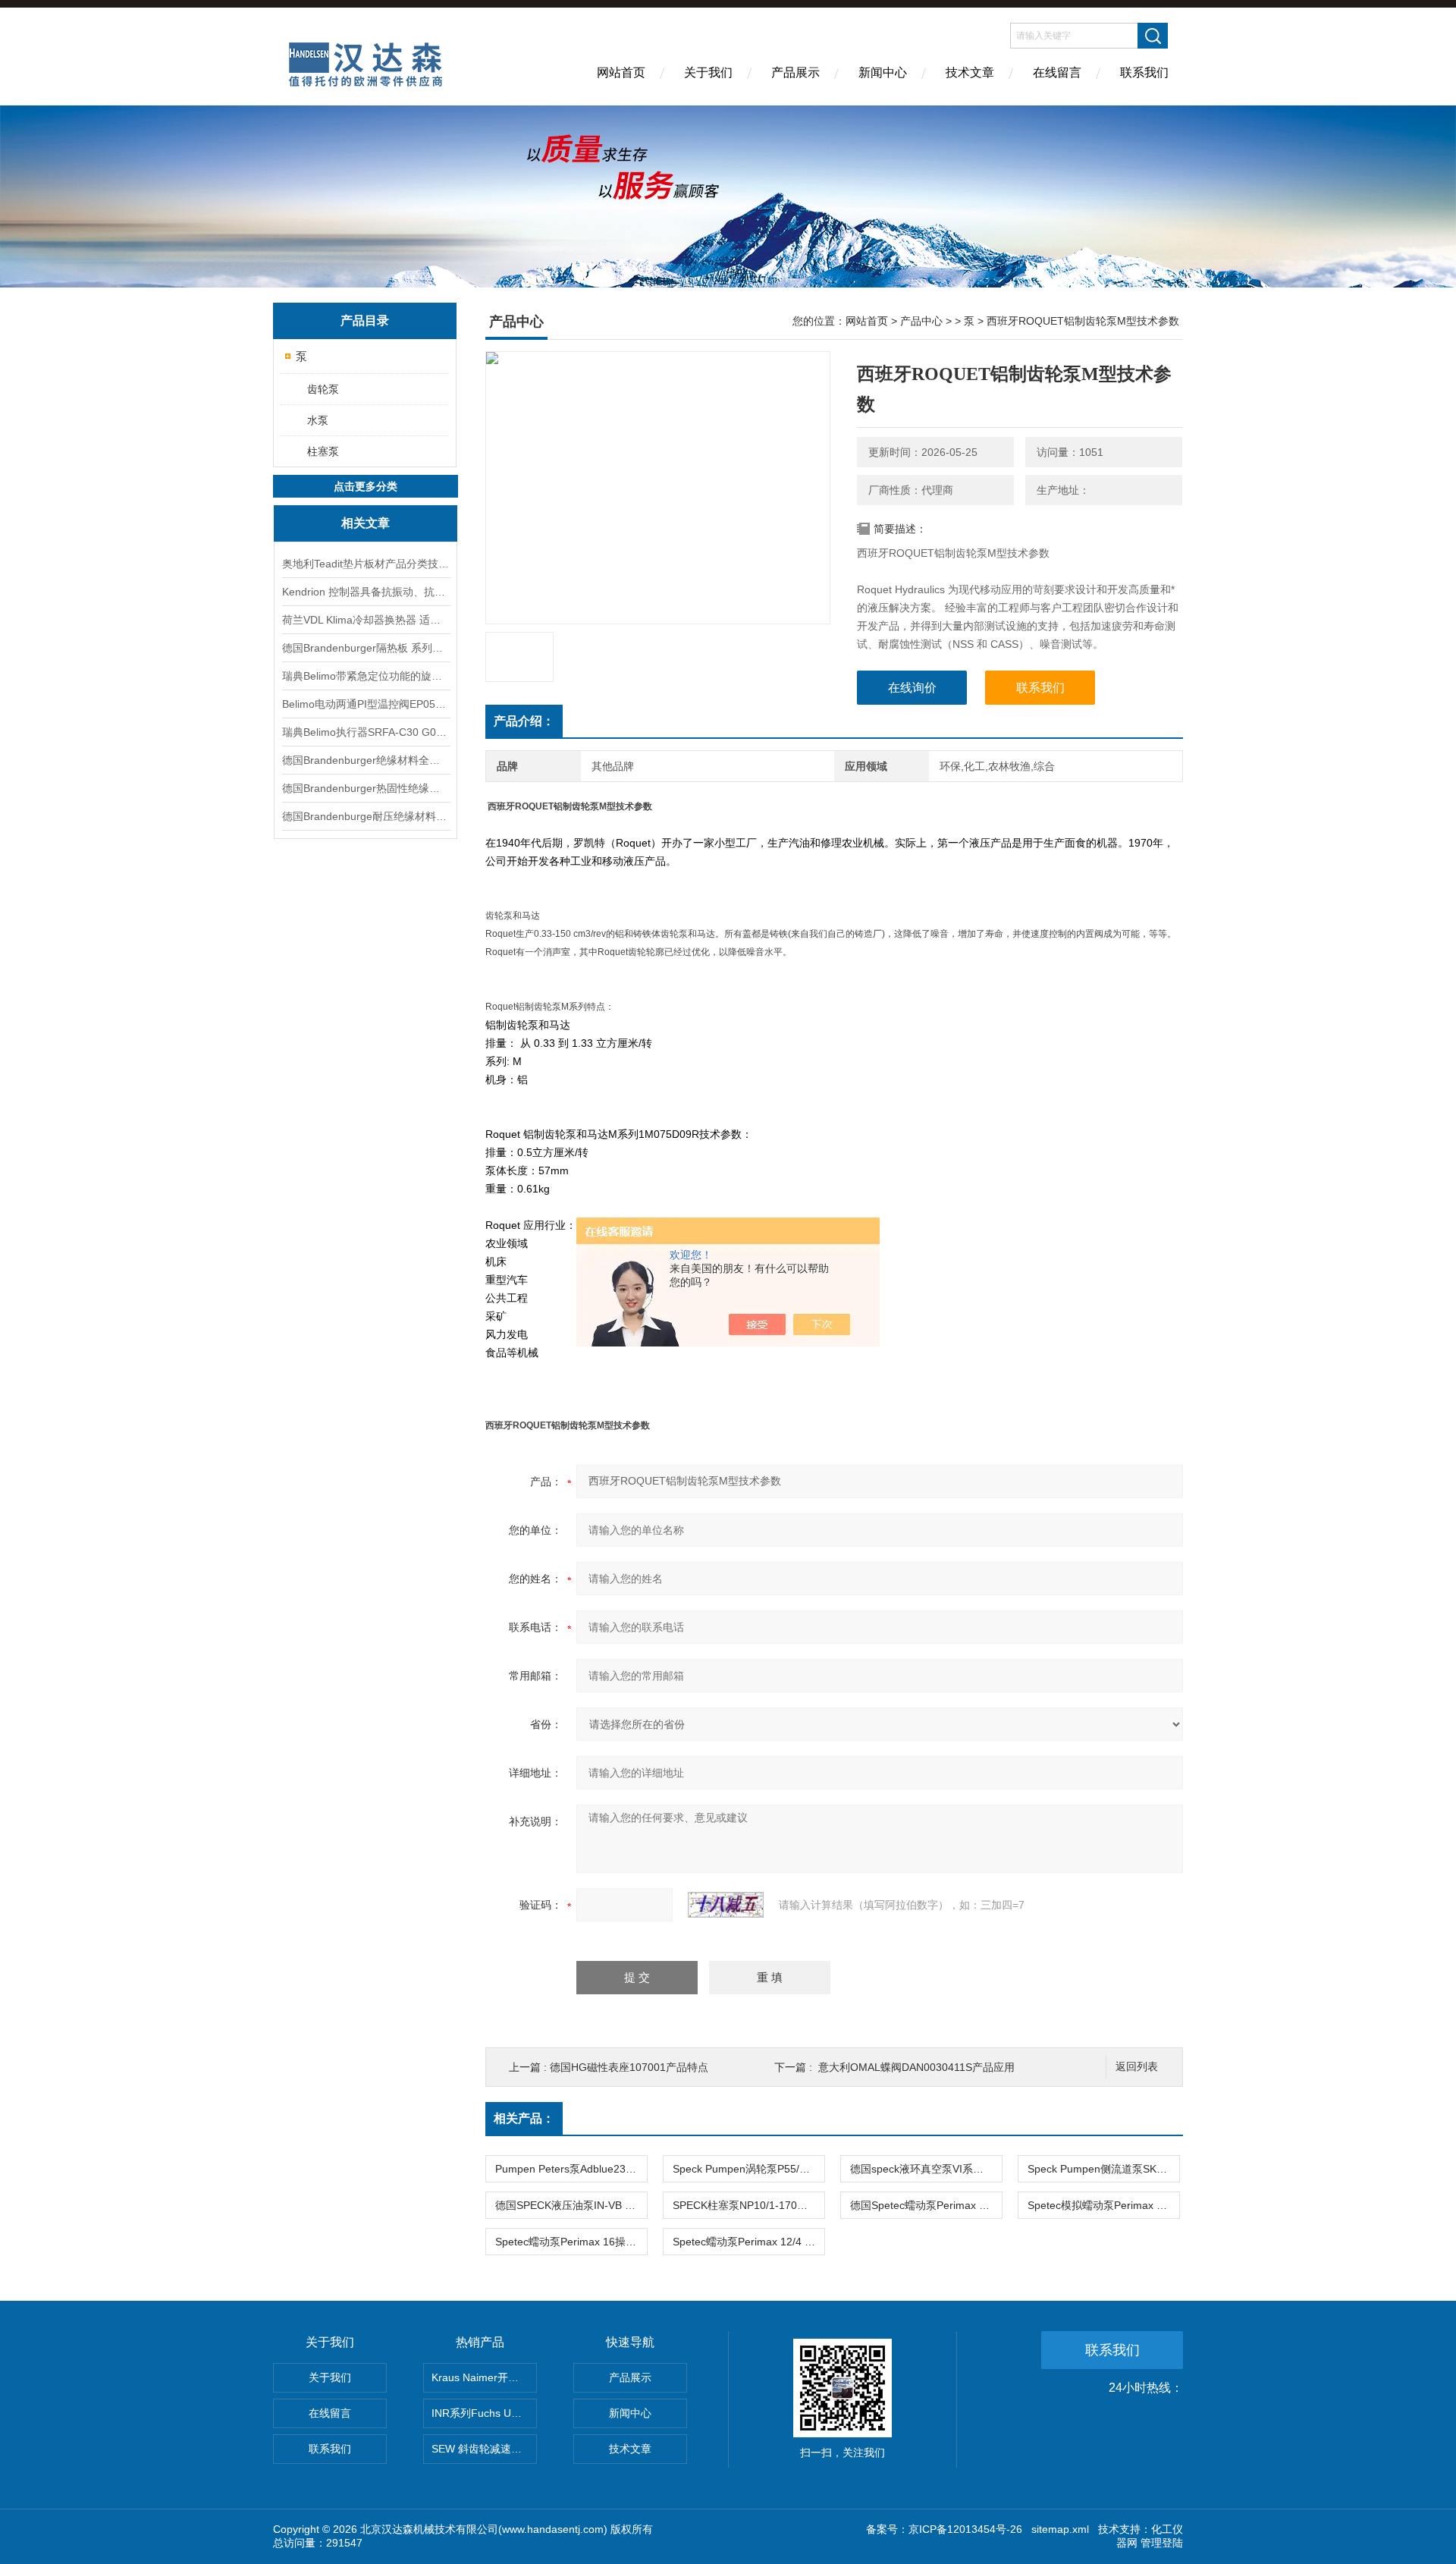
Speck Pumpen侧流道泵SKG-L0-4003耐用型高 (1103, 2169)
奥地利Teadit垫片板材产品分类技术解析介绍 (366, 564)
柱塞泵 (323, 451)
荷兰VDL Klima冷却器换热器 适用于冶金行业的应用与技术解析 (366, 620)
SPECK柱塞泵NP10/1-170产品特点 (748, 2205)
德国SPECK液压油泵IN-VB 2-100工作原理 (571, 2205)
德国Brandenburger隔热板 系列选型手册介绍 (366, 648)
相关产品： (524, 2118)
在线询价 (912, 688)
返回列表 (1137, 2067)
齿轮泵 (323, 389)
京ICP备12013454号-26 (965, 2529)
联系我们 (1144, 72)
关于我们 (708, 72)
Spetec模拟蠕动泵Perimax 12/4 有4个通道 (1103, 2205)
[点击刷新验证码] (726, 1905)
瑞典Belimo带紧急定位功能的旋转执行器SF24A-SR (366, 676)
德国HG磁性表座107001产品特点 (629, 2067)
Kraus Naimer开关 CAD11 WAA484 (484, 2377)
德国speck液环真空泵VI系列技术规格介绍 (926, 2169)
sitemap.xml (1060, 2529)
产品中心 (921, 321)
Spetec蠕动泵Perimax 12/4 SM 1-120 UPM (748, 2242)
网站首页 (621, 72)
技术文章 (970, 72)
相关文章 (366, 523)
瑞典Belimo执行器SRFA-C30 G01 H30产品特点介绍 (366, 732)
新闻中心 (883, 72)
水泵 (318, 420)
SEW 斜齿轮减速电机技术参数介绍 (484, 2449)
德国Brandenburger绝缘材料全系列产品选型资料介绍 (366, 760)
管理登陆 (1162, 2543)
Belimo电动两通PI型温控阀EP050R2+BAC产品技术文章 (366, 704)
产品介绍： (524, 721)
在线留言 (1057, 72)
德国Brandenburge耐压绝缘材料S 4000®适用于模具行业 (366, 816)
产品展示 (795, 72)
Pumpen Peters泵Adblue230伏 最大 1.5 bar (571, 2169)
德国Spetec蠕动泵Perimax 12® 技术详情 (926, 2205)
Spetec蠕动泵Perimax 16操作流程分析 (571, 2242)
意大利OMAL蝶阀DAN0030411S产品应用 (916, 2067)
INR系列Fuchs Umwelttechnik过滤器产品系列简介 (484, 2413)
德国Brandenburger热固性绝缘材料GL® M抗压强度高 (366, 788)
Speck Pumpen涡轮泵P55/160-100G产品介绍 (748, 2169)
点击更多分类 (366, 486)
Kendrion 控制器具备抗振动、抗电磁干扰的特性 (366, 592)
